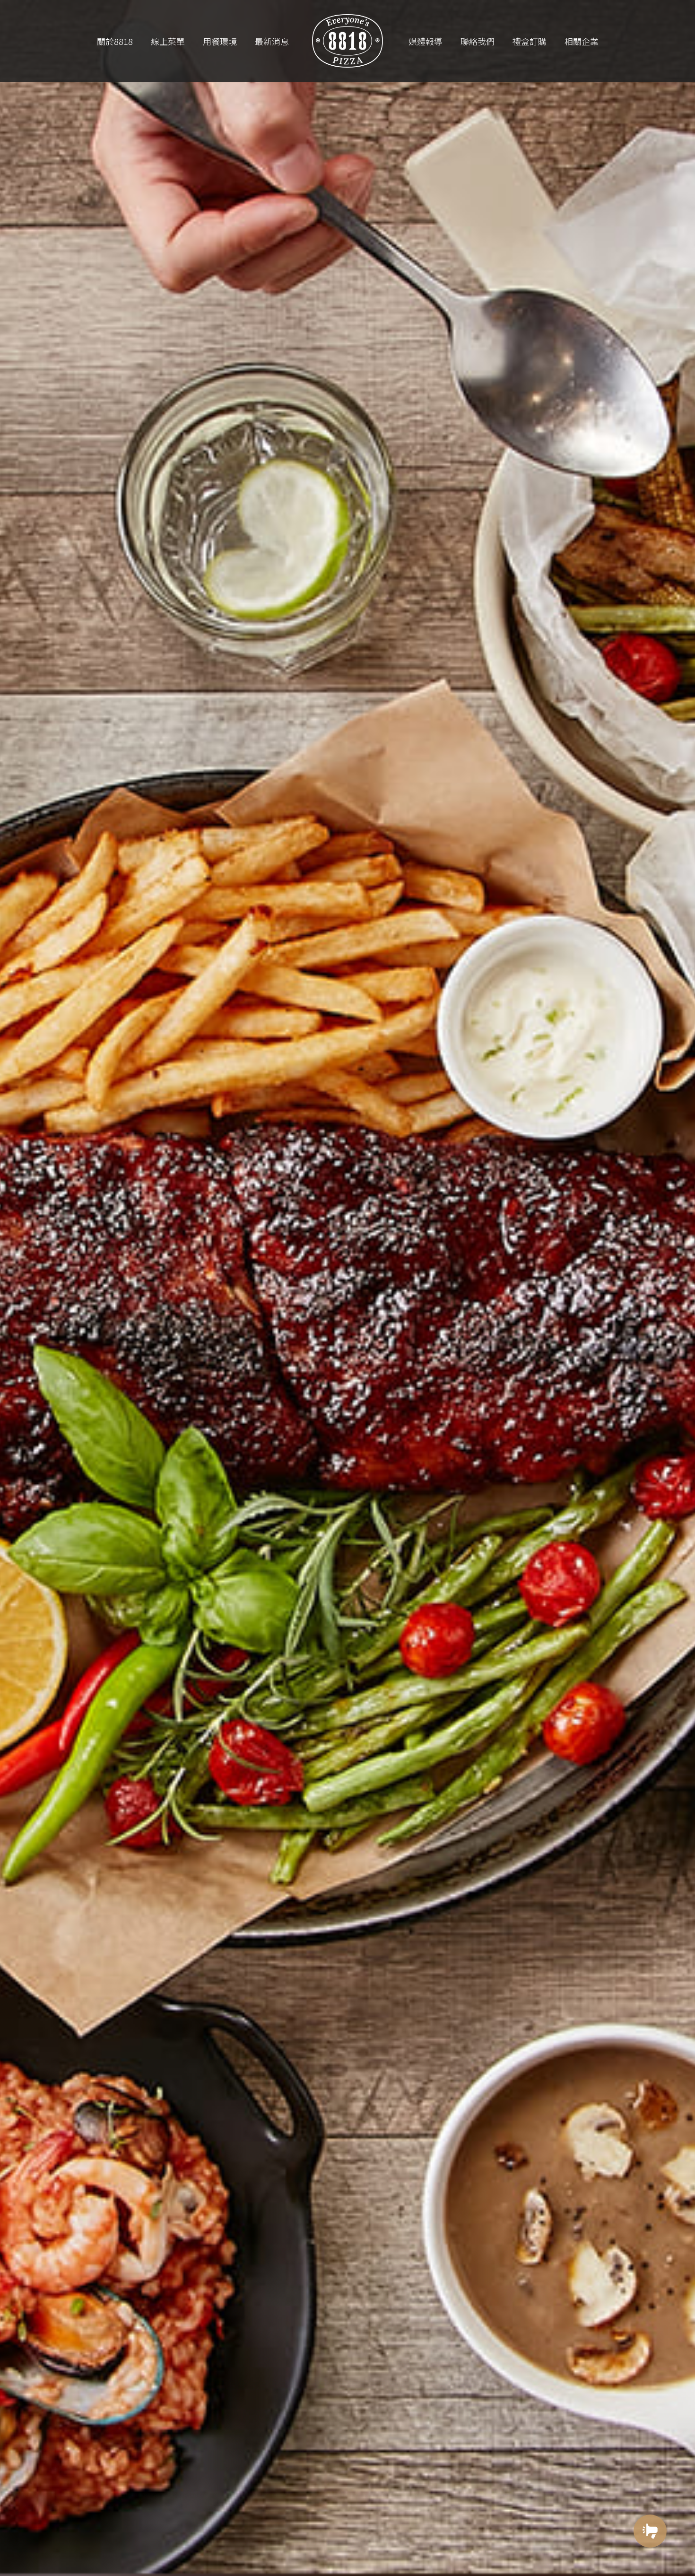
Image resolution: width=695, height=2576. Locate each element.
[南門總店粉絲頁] (650, 2565)
